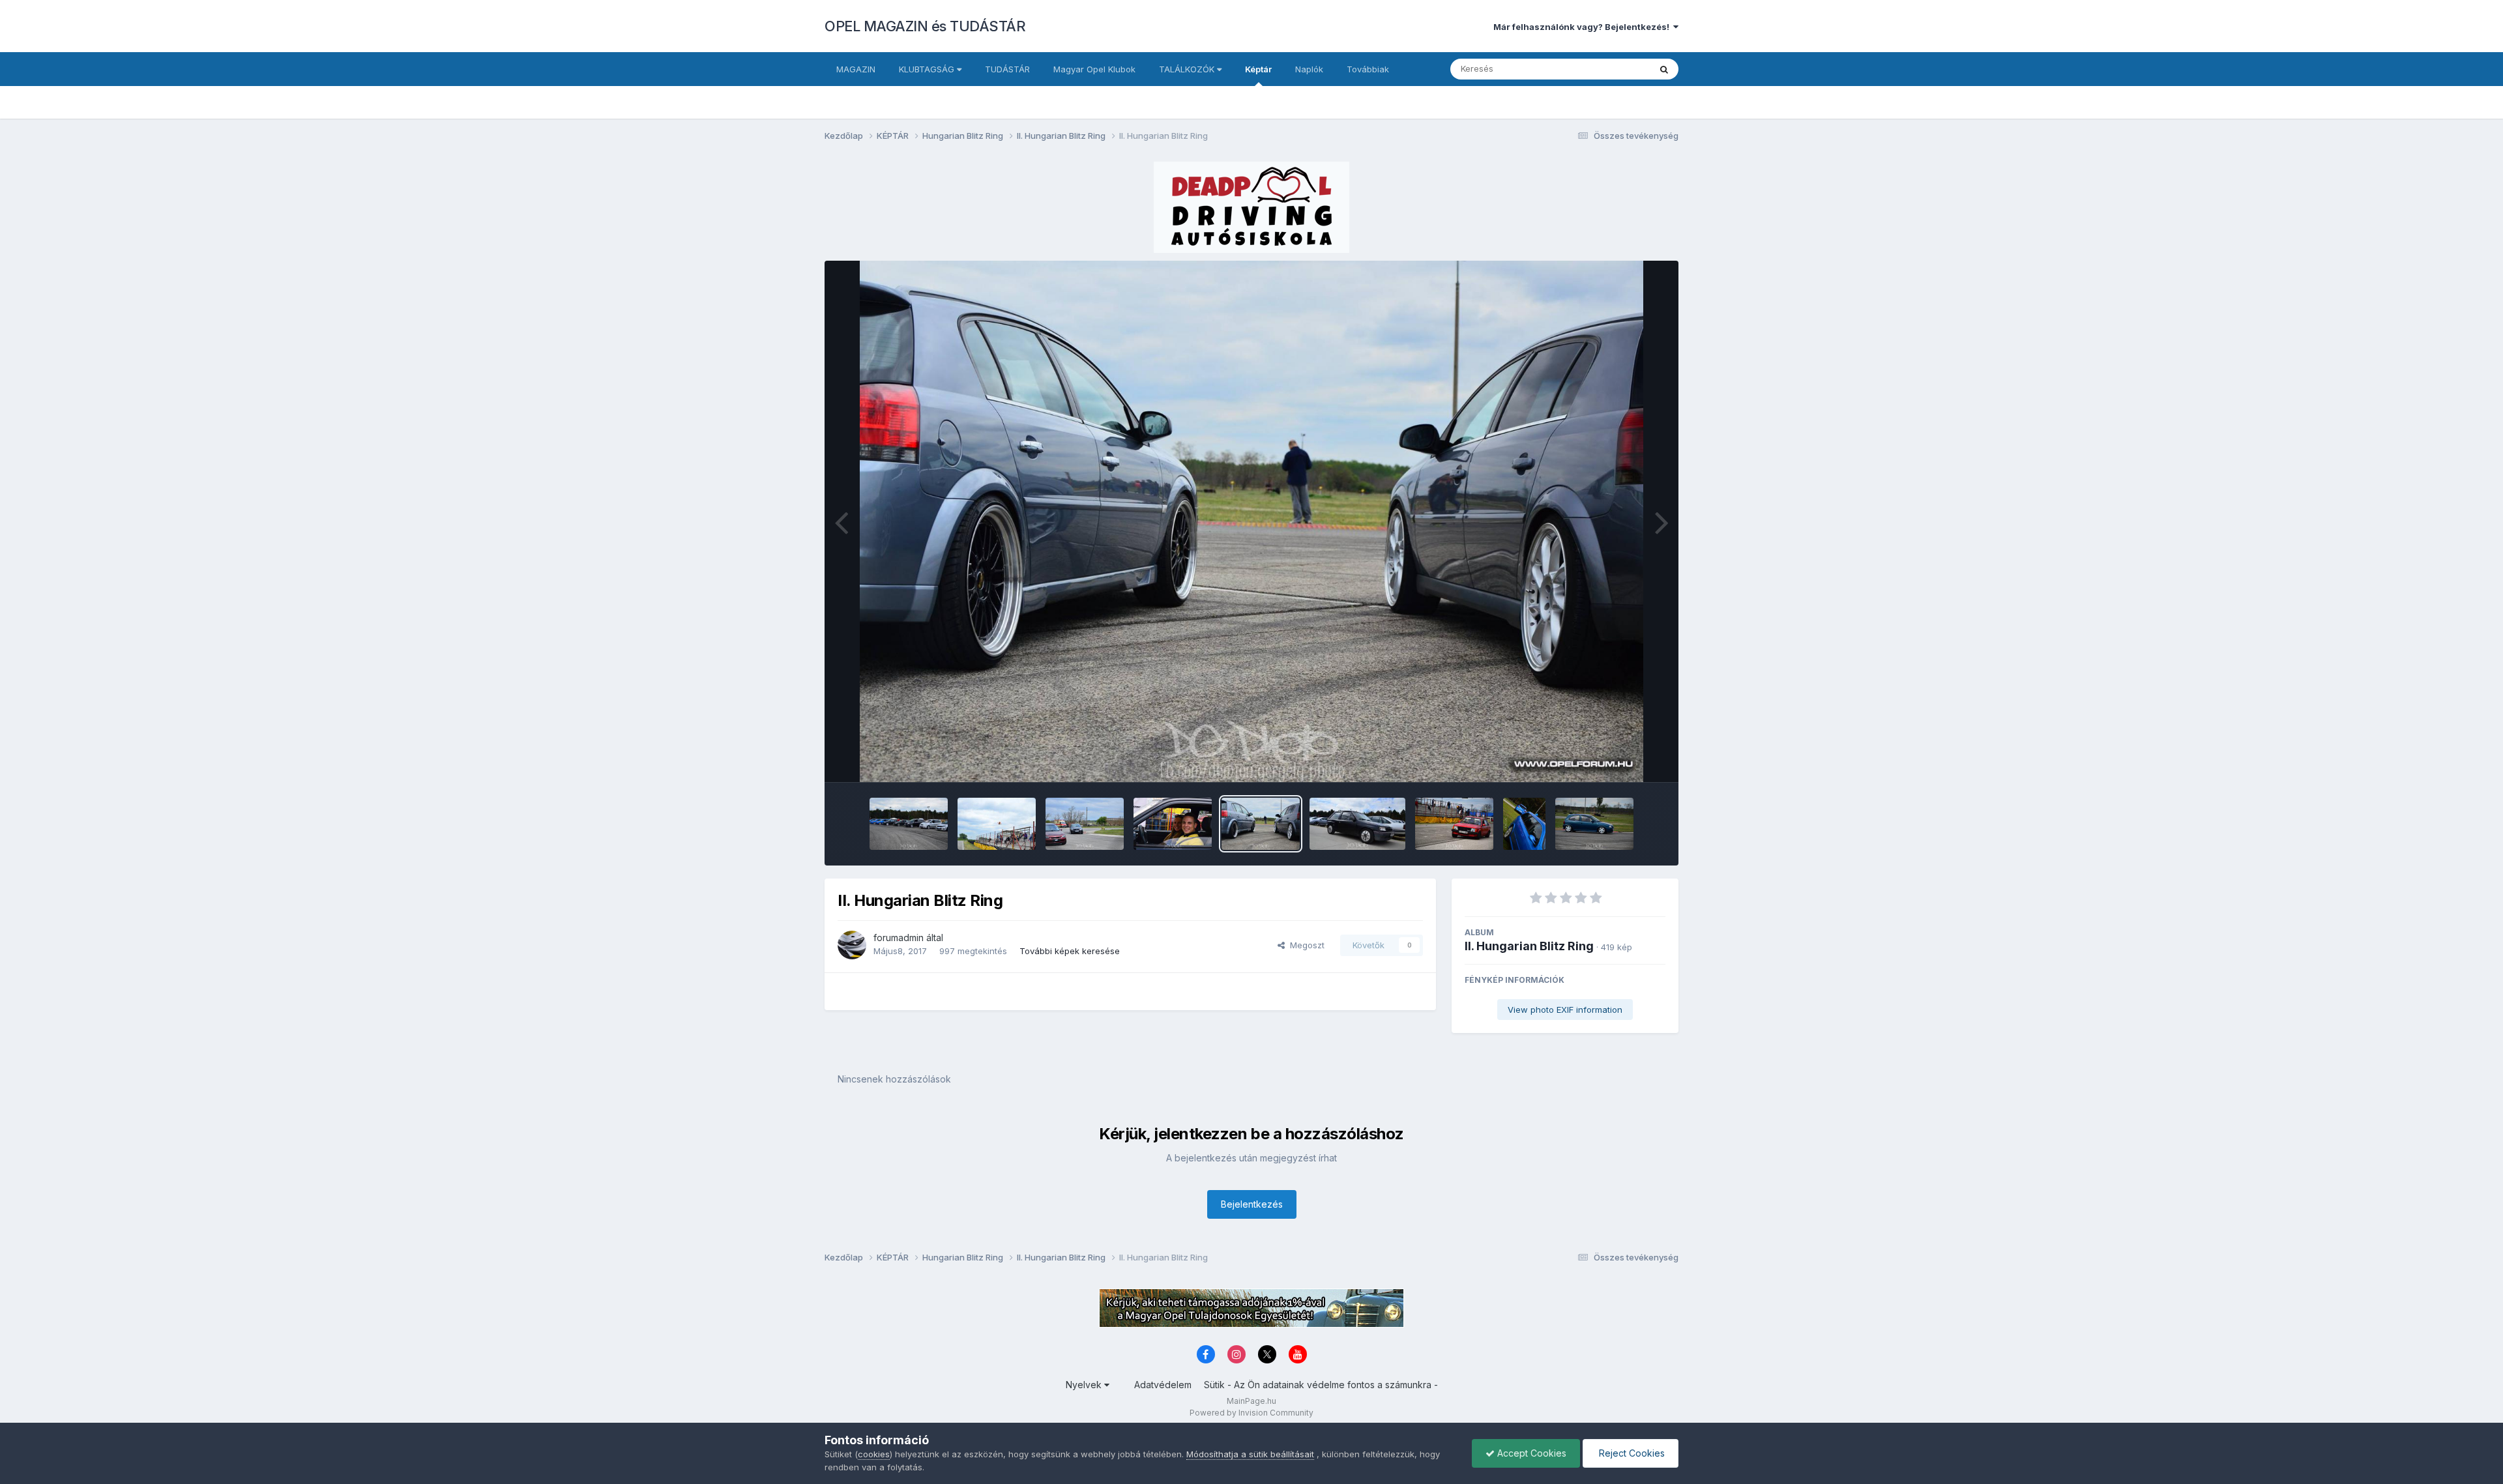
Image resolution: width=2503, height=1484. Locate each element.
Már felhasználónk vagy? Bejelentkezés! (1583, 27)
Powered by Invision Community (1251, 1413)
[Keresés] (1664, 69)
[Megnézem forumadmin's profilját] (852, 945)
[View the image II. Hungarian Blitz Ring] (909, 824)
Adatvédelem (1163, 1385)
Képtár (1258, 69)
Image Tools (1624, 759)
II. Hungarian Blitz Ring (1529, 946)
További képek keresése (1070, 951)
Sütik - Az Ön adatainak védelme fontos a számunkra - (1321, 1385)
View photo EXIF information (1565, 1010)
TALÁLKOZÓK (1188, 69)
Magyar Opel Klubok (1094, 69)
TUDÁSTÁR (1007, 69)
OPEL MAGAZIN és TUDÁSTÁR (925, 26)
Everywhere (1609, 69)
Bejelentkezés (1252, 1204)
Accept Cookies (1530, 1453)
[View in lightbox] (1252, 521)
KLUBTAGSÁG (928, 69)
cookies (874, 1454)
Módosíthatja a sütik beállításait (1250, 1454)
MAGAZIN (856, 69)
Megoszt (1305, 945)
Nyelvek (1085, 1385)
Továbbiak (1368, 69)
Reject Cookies (1631, 1453)
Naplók (1309, 69)
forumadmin (899, 938)
